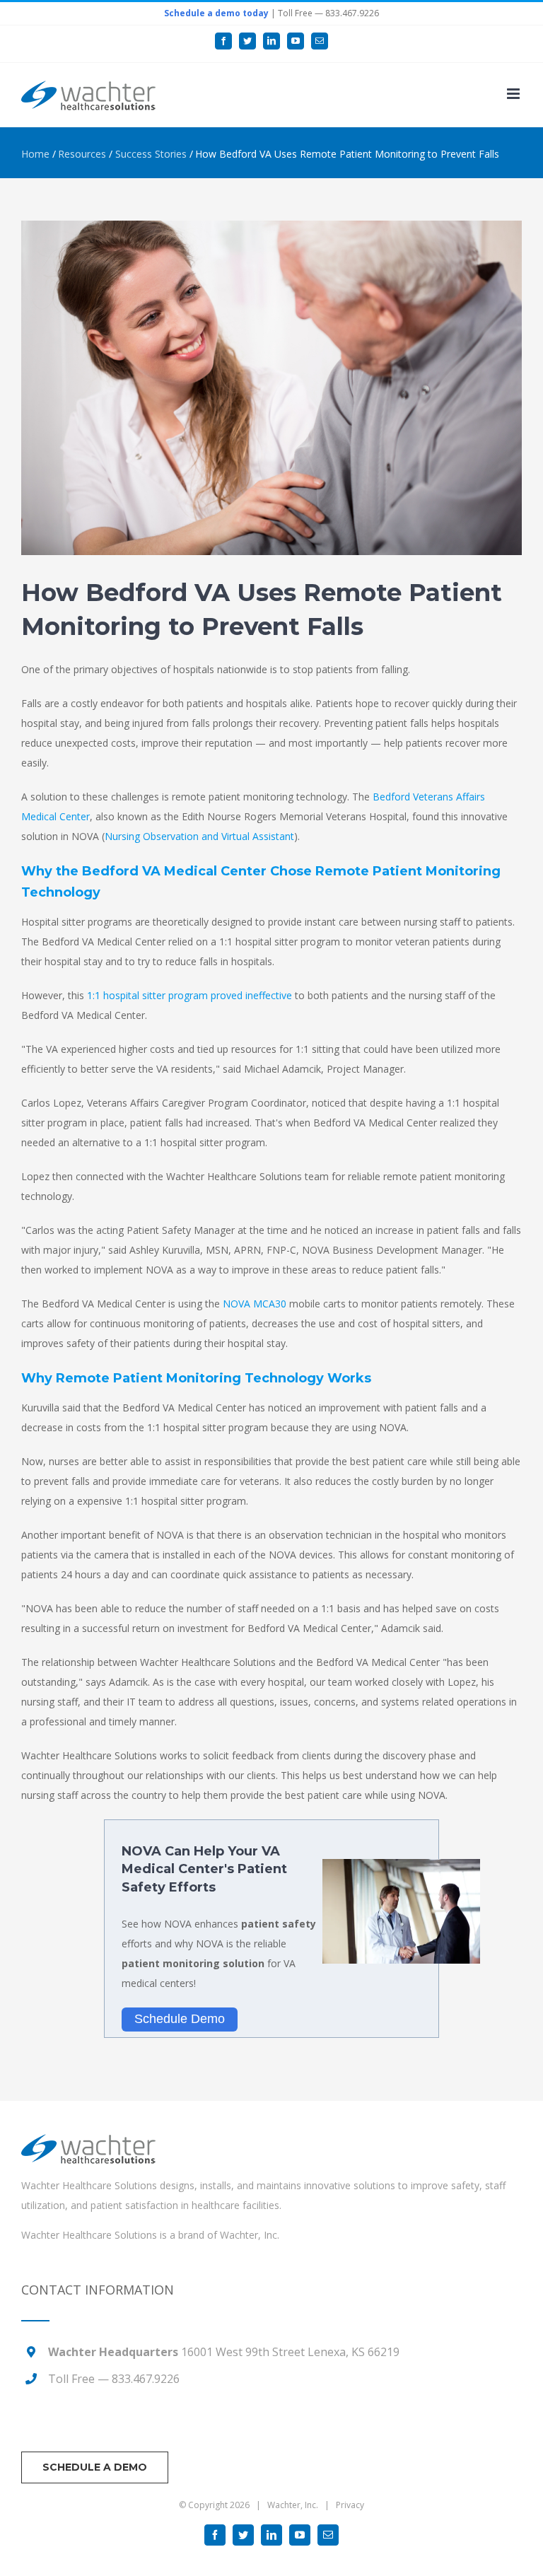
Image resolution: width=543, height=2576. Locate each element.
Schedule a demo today (216, 13)
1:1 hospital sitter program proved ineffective (189, 995)
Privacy (350, 2505)
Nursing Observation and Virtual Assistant (199, 836)
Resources (82, 154)
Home (35, 154)
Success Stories (151, 154)
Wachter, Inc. (250, 2235)
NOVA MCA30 (255, 1304)
